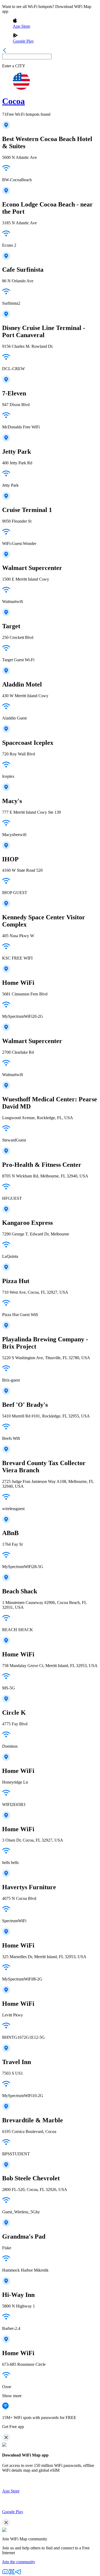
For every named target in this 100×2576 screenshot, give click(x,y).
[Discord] (5, 2573)
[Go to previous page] (5, 51)
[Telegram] (18, 2573)
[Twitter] (12, 2573)
